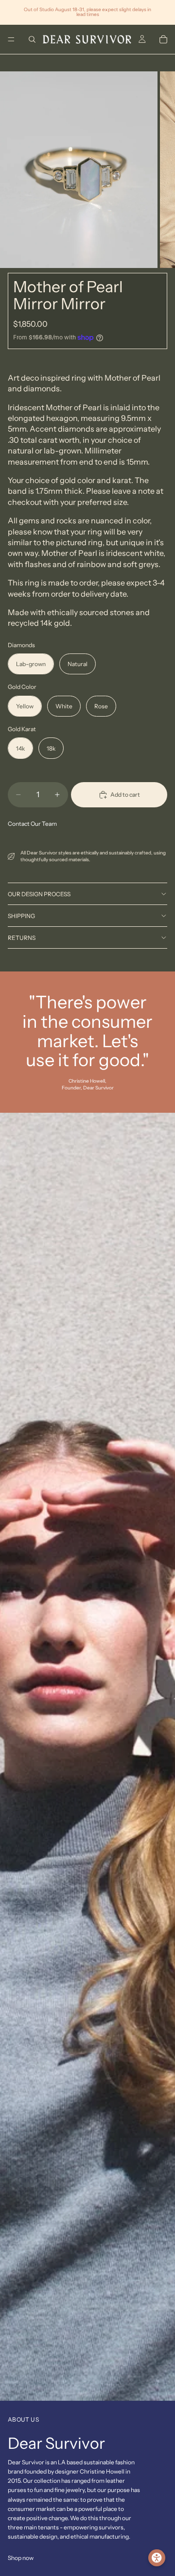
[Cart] (163, 39)
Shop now (21, 2558)
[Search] (32, 39)
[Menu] (11, 39)
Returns (22, 938)
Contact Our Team (32, 824)
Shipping (21, 916)
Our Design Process (39, 894)
